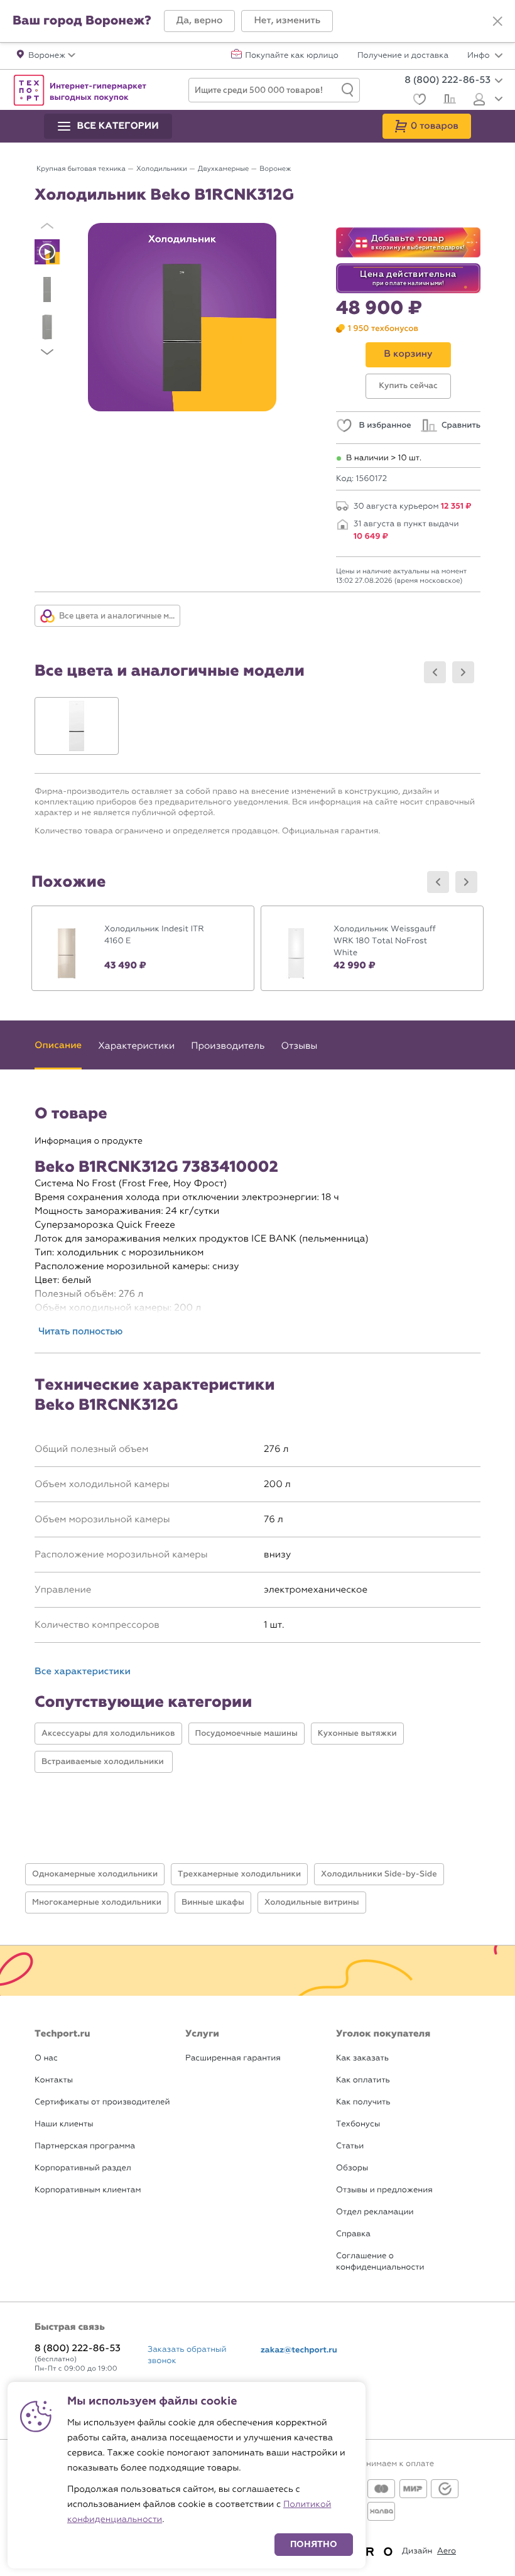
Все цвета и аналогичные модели (119, 616)
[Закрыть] (497, 21)
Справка (353, 2234)
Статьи (350, 2146)
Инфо (480, 56)
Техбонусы (358, 2124)
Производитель (228, 1046)
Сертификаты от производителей (102, 2102)
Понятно (314, 2544)
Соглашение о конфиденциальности (380, 2262)
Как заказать (362, 2058)
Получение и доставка (403, 56)
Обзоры (352, 2168)
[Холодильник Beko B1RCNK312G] (182, 317)
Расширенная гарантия (233, 2058)
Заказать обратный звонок (187, 2355)
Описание (58, 1046)
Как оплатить (363, 2080)
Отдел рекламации (375, 2212)
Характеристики (136, 1046)
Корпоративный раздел (83, 2168)
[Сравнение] (448, 100)
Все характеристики (83, 1672)
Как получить (363, 2102)
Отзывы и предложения (384, 2190)
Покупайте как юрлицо (292, 56)
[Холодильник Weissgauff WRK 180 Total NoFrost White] (372, 948)
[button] (200, 21)
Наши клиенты (64, 2124)
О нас (46, 2058)
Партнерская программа (85, 2146)
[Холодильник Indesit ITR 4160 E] (143, 948)
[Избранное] (418, 101)
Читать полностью (80, 1331)
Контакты (54, 2080)
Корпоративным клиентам (88, 2190)
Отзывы (300, 1046)
